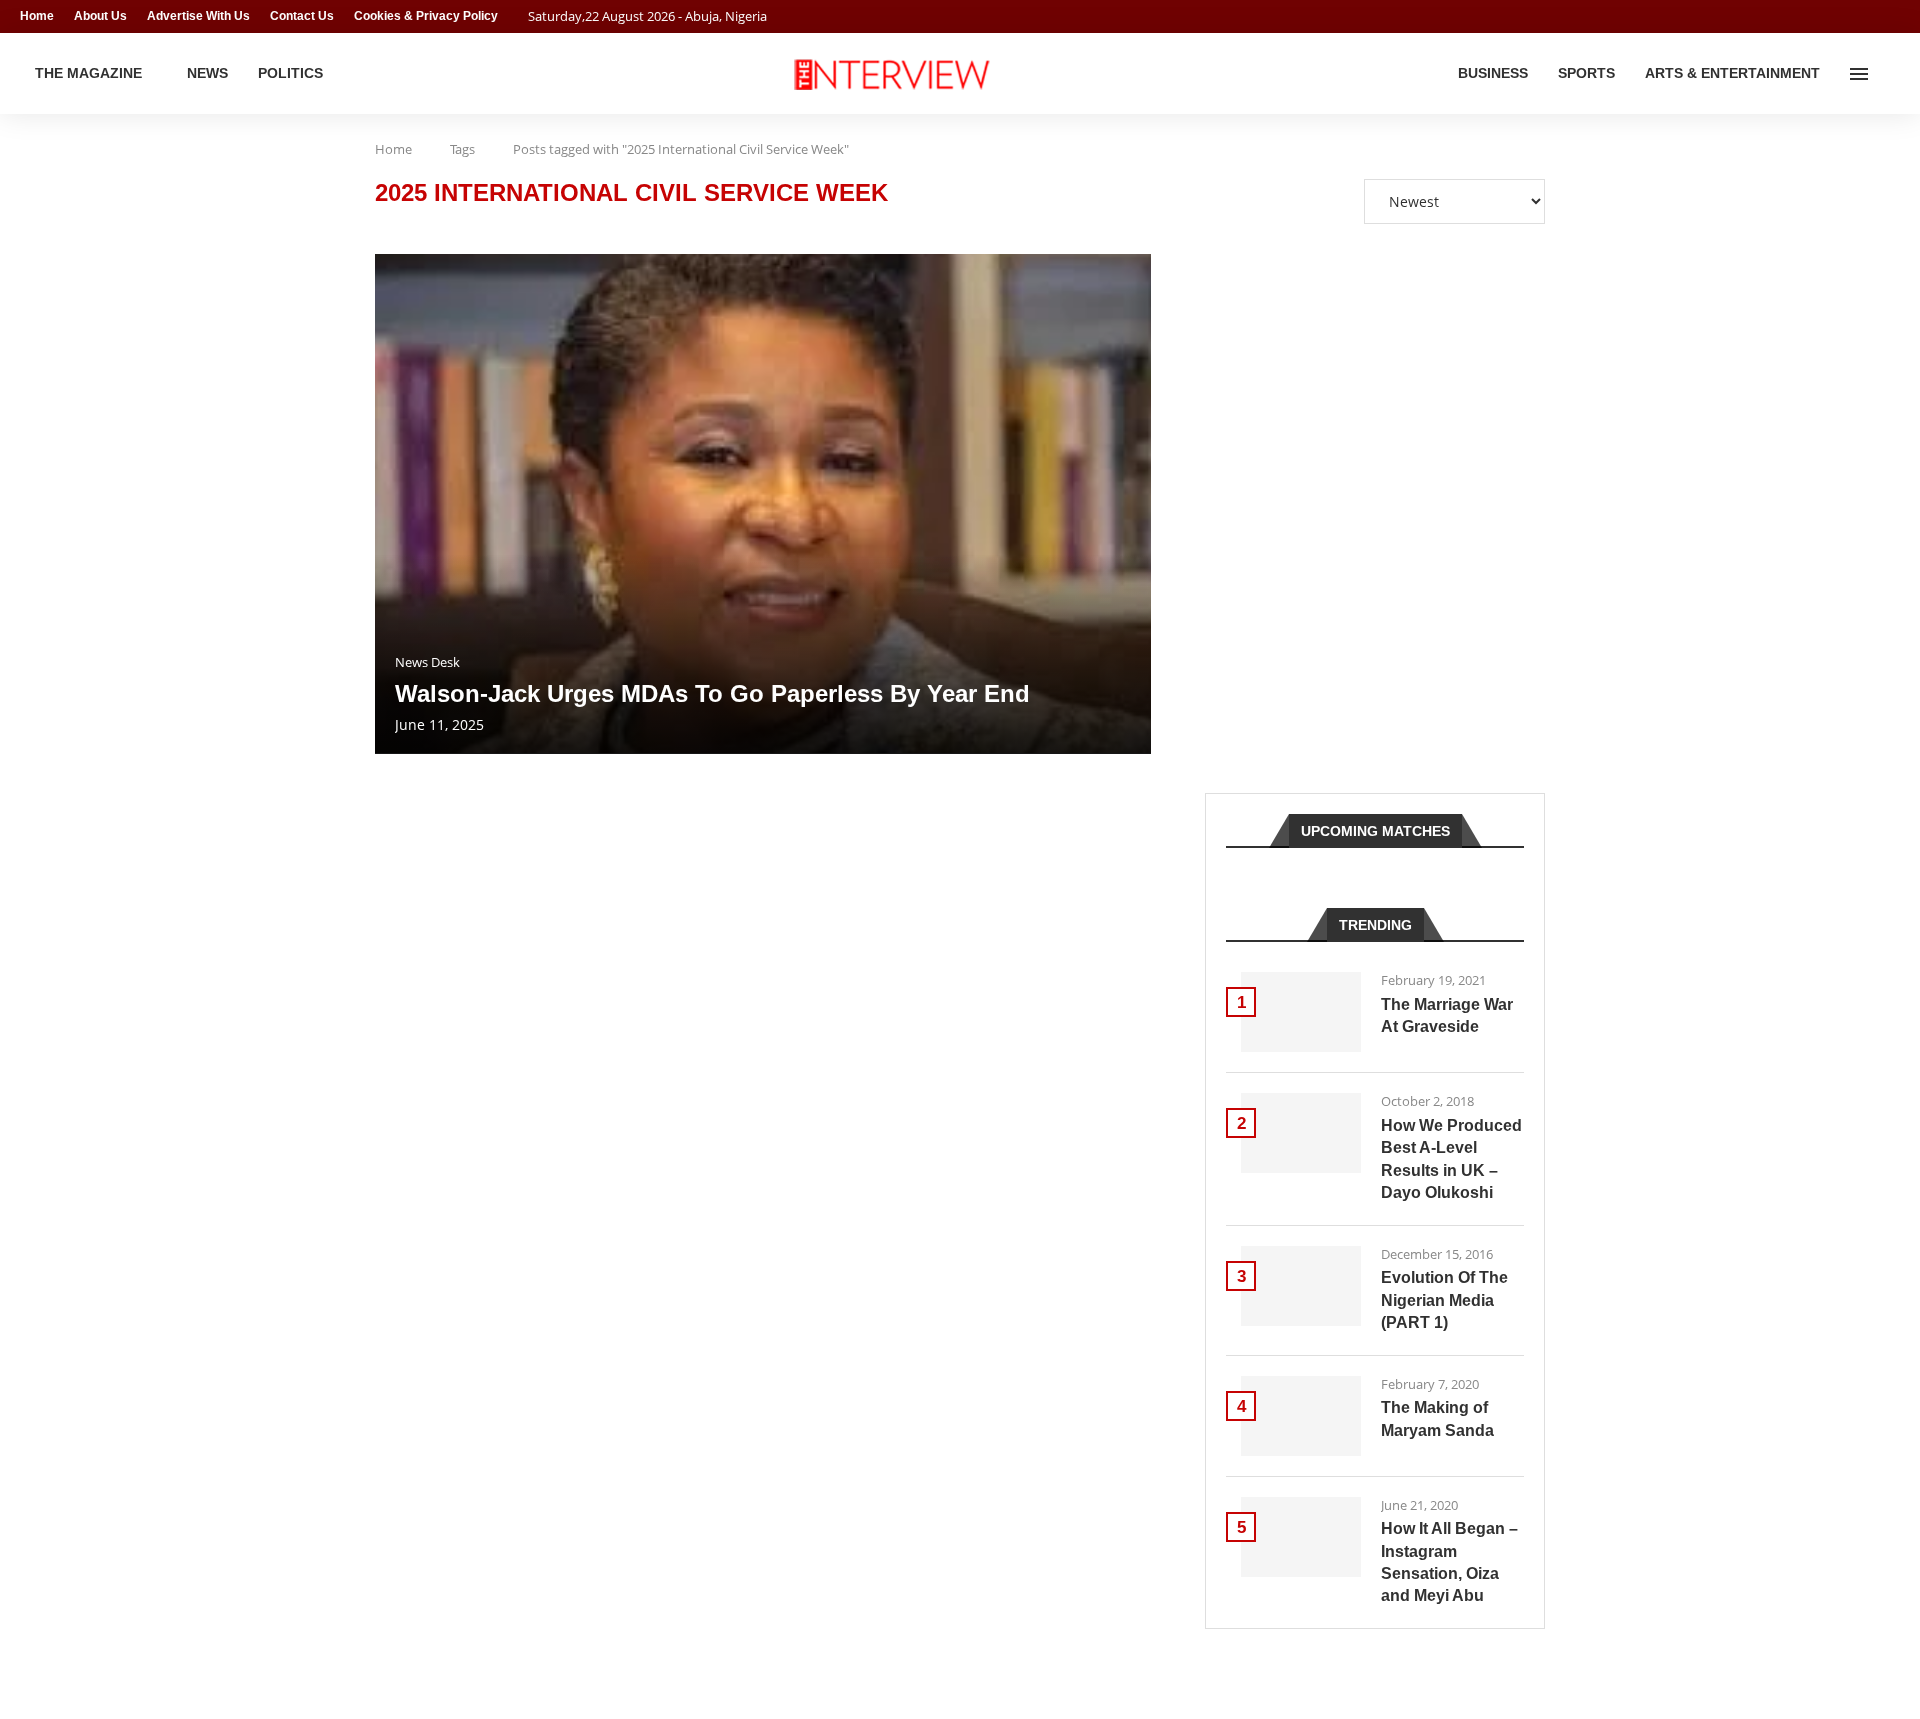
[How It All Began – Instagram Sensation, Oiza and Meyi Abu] (1301, 1537)
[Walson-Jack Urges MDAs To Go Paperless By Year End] (763, 504)
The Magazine (88, 73)
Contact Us (302, 16)
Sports (1586, 73)
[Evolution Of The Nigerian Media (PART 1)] (1301, 1286)
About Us (100, 16)
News (207, 73)
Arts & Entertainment (1732, 73)
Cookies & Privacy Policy (426, 16)
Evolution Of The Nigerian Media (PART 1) (1444, 1300)
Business (1493, 73)
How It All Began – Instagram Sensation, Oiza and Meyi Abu (1449, 1562)
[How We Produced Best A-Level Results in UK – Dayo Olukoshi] (1301, 1133)
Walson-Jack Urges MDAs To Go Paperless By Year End (712, 693)
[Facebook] (1856, 16)
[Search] (1890, 74)
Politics (290, 73)
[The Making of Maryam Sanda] (1301, 1416)
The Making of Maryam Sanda (1437, 1418)
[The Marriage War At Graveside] (1301, 1012)
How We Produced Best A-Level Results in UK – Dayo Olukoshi (1451, 1159)
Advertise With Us (198, 16)
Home (37, 16)
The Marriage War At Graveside (1447, 1015)
